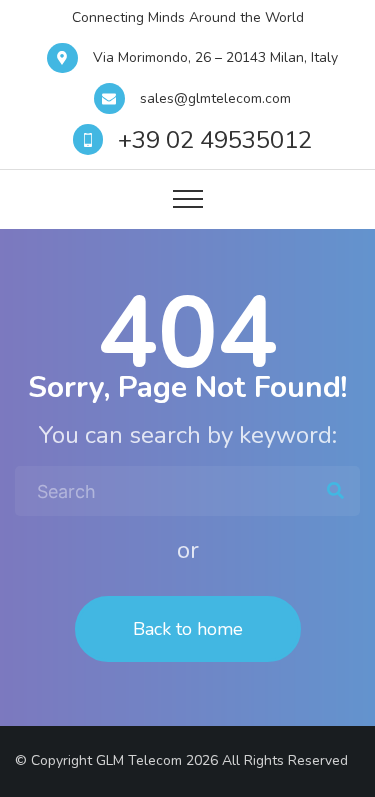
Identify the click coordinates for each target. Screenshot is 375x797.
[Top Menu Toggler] (188, 199)
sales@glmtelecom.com (215, 98)
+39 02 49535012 (215, 140)
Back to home (188, 629)
